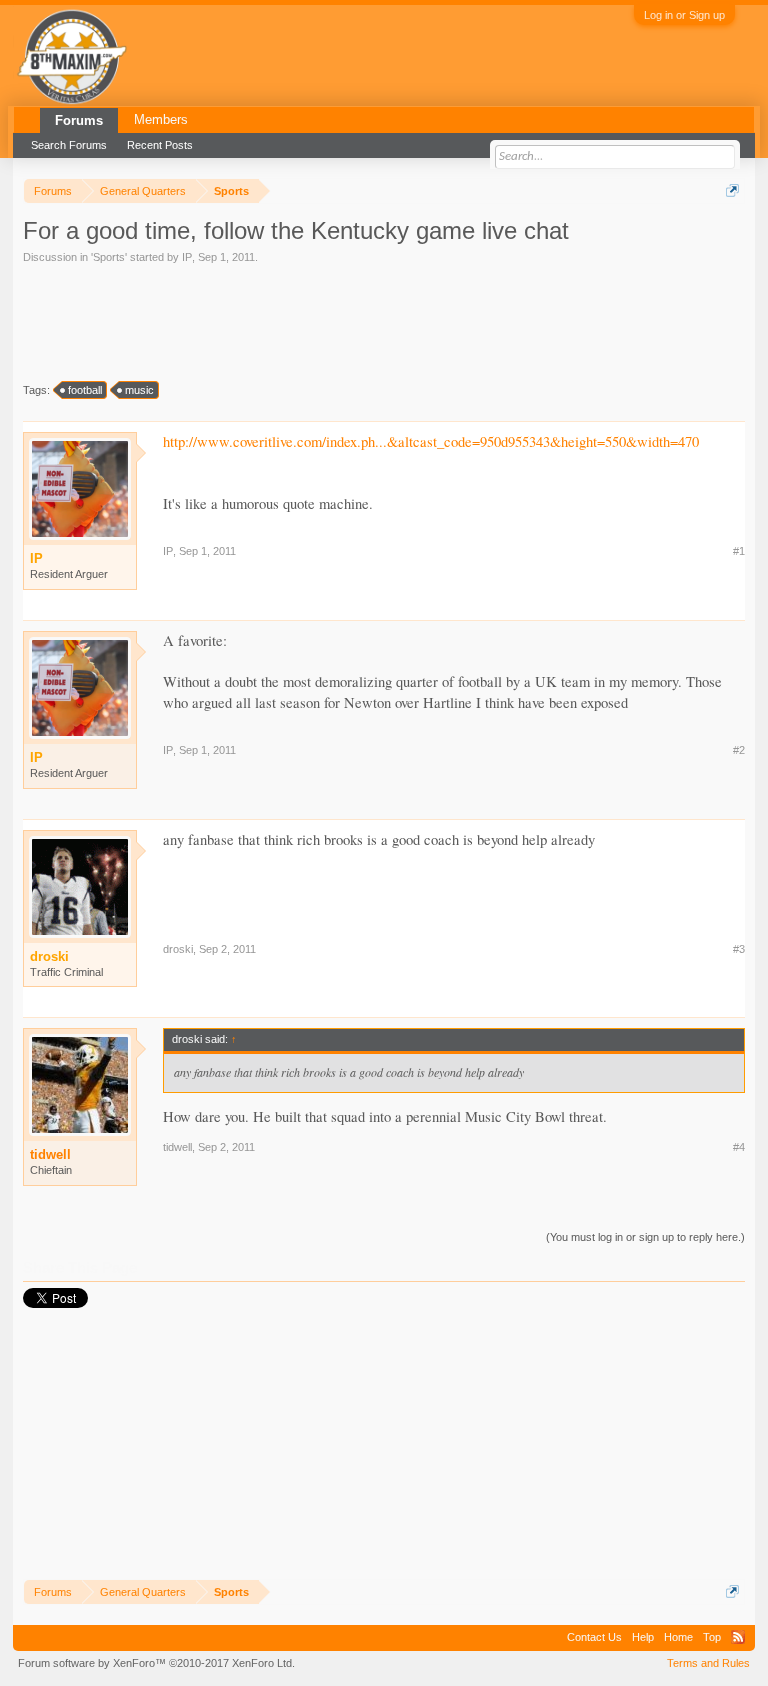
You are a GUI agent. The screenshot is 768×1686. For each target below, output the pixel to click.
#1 (739, 551)
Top (712, 1637)
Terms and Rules (708, 1663)
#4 (739, 1147)
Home (678, 1637)
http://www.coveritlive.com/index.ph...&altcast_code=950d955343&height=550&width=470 (431, 441)
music (139, 390)
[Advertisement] (198, 321)
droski (178, 949)
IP (187, 257)
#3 (739, 949)
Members (161, 119)
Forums (79, 120)
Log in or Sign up (684, 15)
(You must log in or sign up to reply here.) (645, 1237)
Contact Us (594, 1637)
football (85, 390)
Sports (109, 257)
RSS (738, 1637)
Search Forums (69, 145)
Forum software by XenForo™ (156, 1663)
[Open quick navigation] (732, 190)
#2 (739, 750)
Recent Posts (160, 145)
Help (643, 1637)
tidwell (50, 1154)
